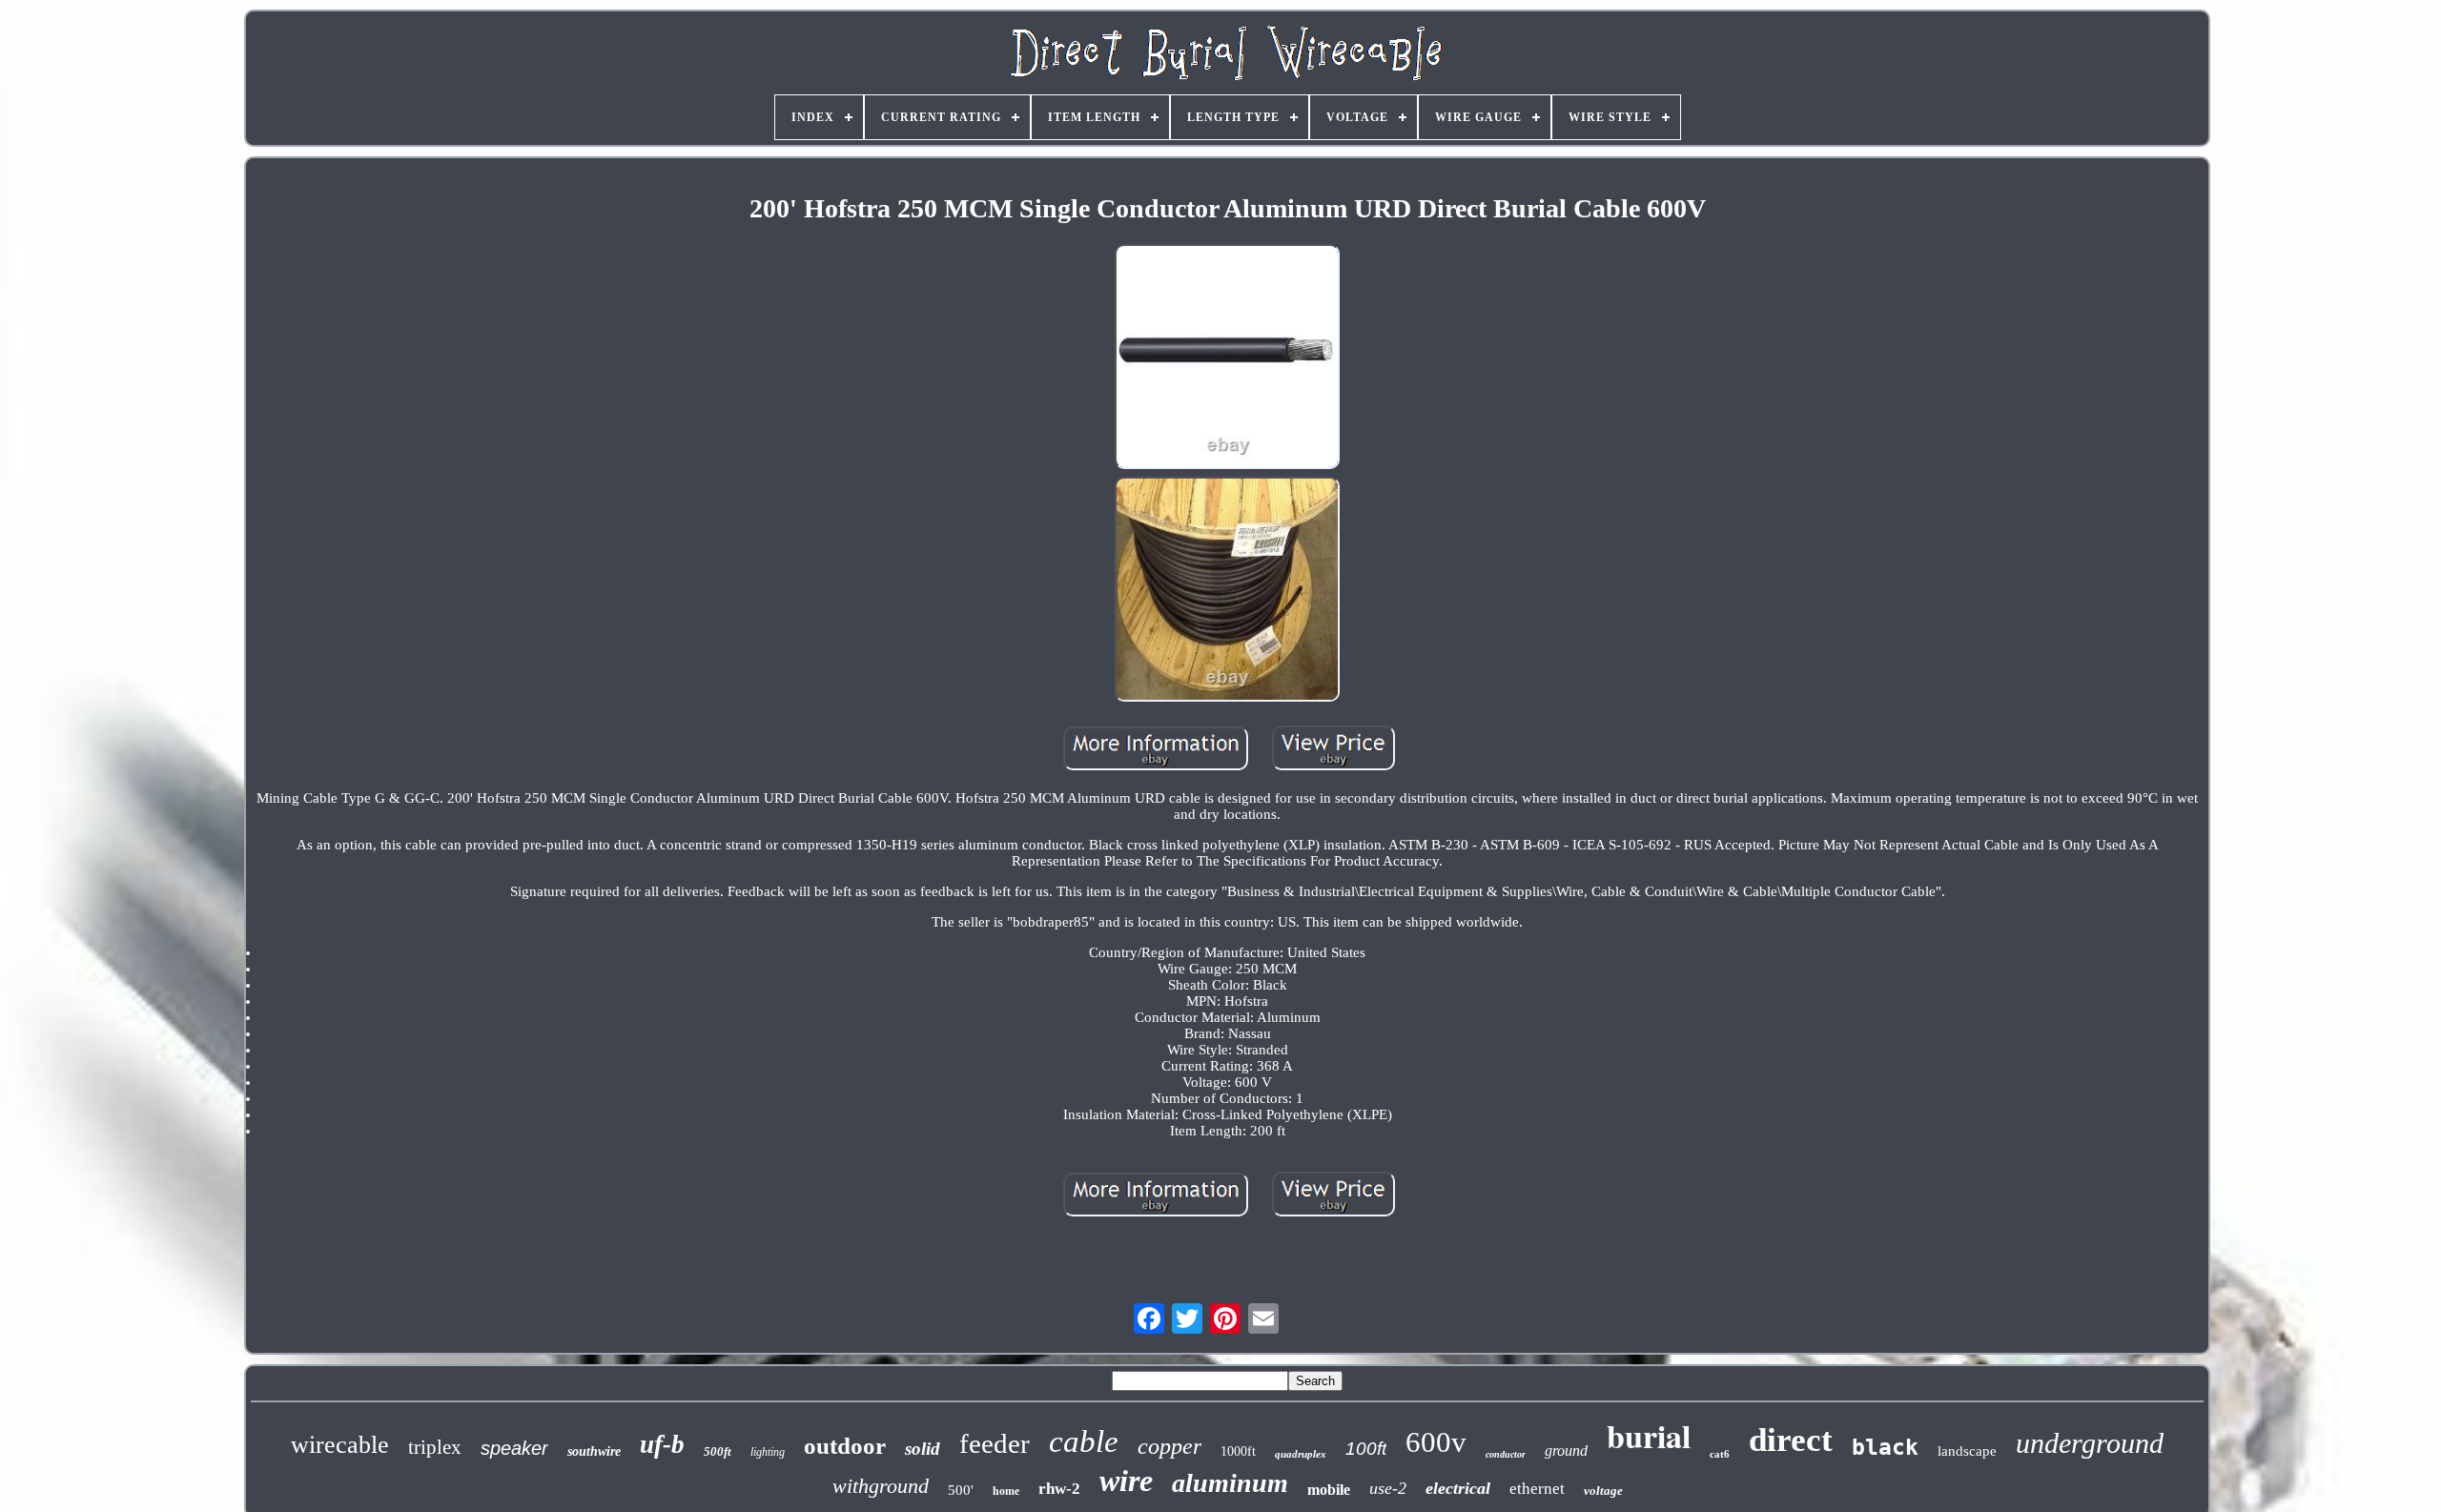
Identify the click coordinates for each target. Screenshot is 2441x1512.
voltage (1603, 1491)
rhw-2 (1059, 1489)
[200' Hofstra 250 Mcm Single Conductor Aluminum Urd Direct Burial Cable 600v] (1227, 358)
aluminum (1230, 1483)
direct (1791, 1440)
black (1885, 1447)
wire (1126, 1481)
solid (923, 1449)
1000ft (1238, 1451)
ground (1566, 1451)
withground (881, 1486)
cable (1084, 1441)
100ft (1366, 1449)
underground (2090, 1443)
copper (1169, 1446)
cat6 (1720, 1454)
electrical (1458, 1488)
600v (1436, 1442)
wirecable (340, 1445)
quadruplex (1301, 1454)
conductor (1506, 1454)
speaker (514, 1448)
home (1006, 1491)
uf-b (662, 1444)
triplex (435, 1447)
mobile (1329, 1490)
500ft (718, 1451)
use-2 (1388, 1488)
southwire (594, 1451)
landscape (1967, 1451)
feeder (995, 1443)
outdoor (845, 1446)
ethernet (1537, 1489)
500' (961, 1490)
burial (1649, 1436)
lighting (768, 1452)
